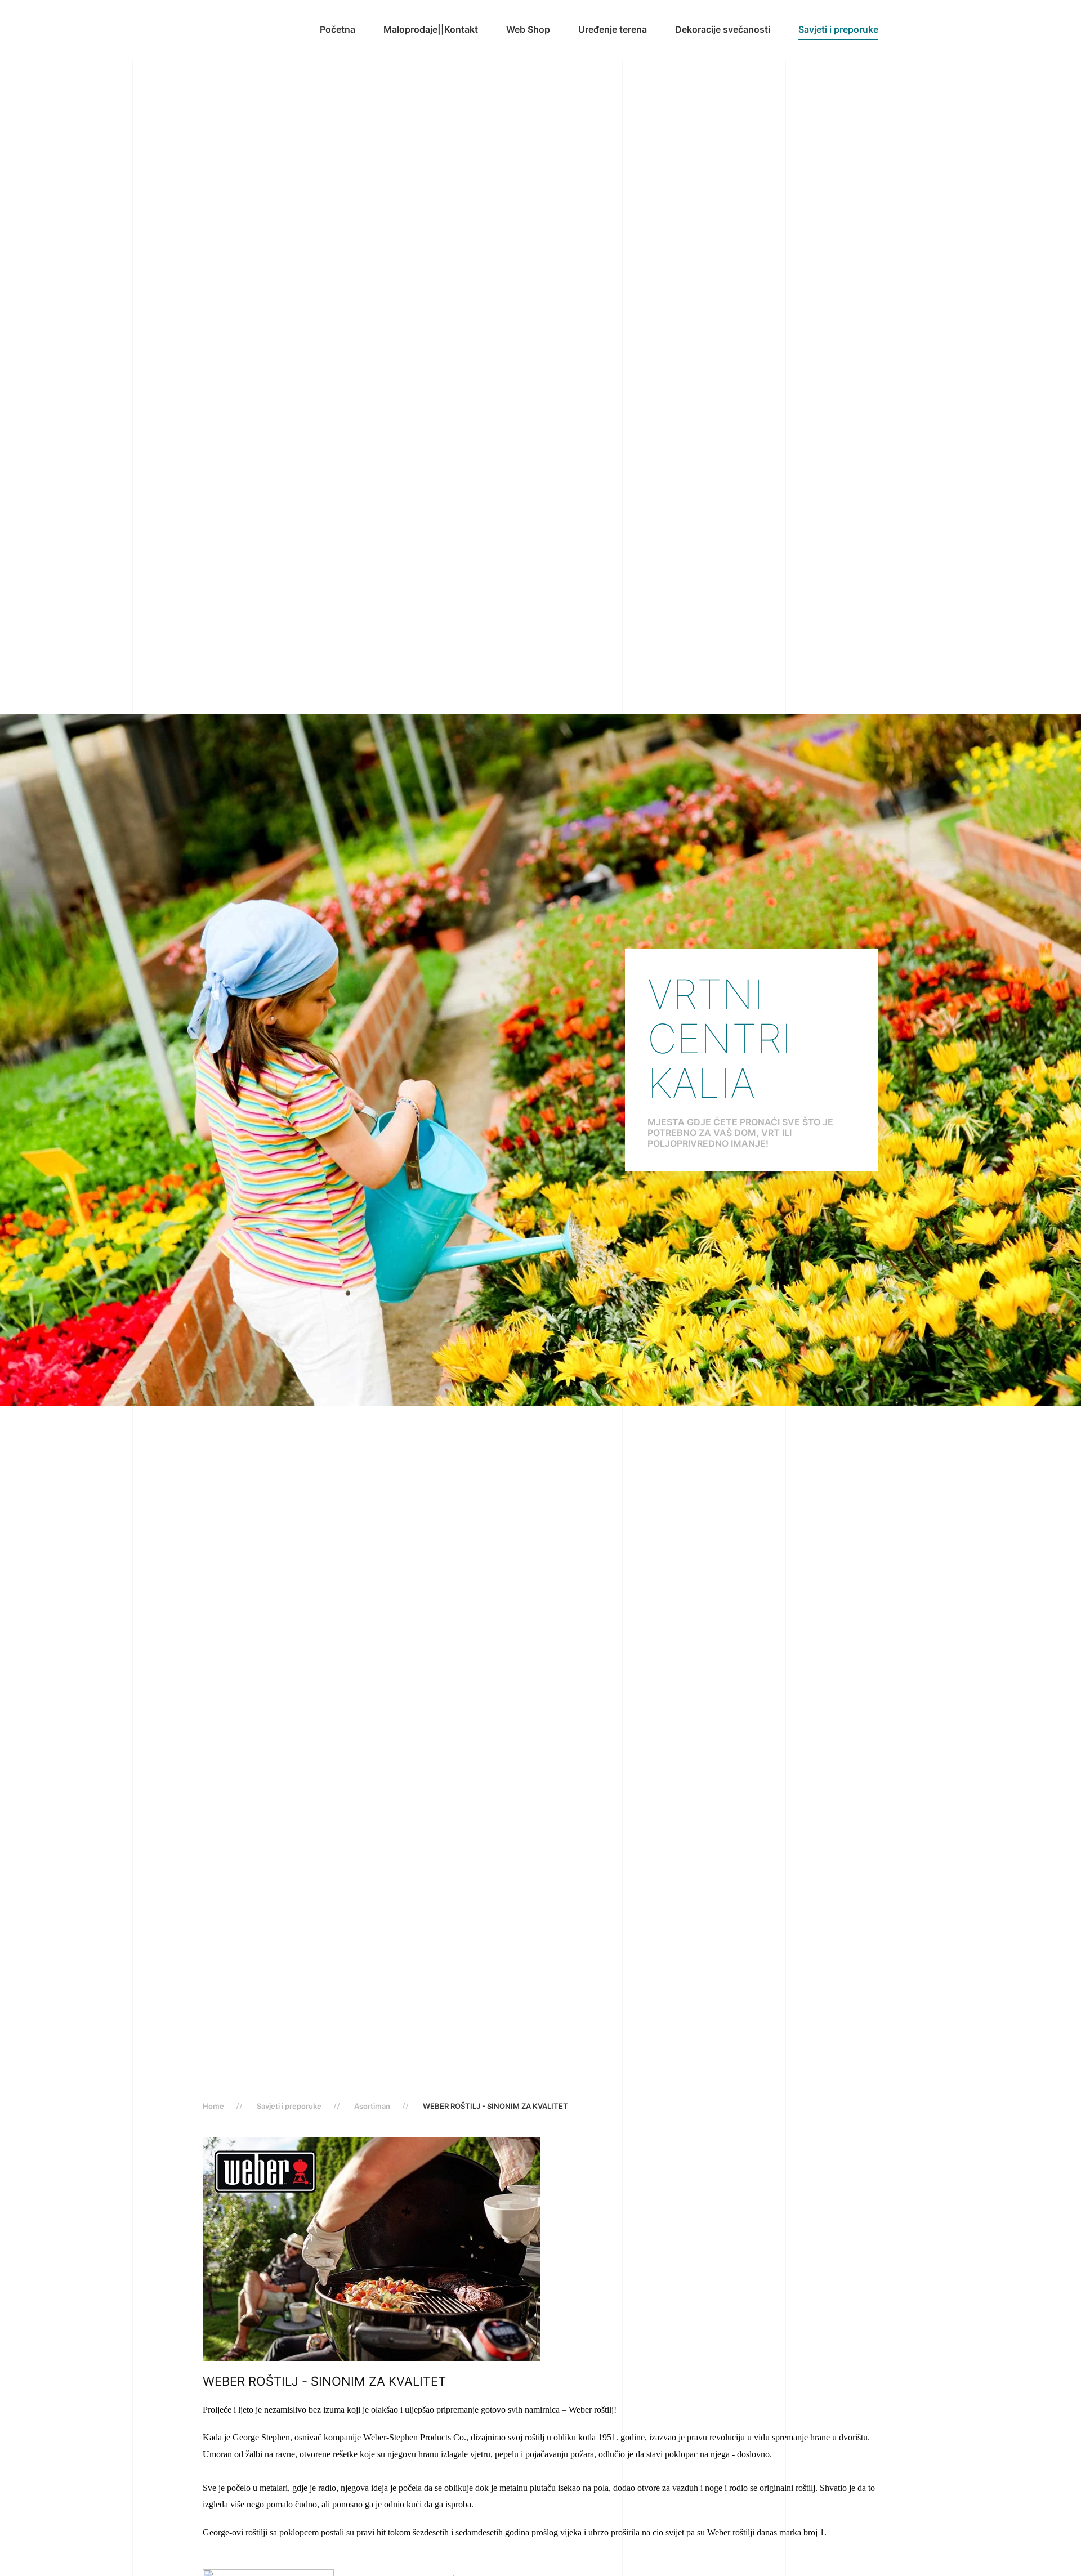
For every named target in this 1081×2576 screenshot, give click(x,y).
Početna (338, 29)
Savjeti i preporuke (838, 29)
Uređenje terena (613, 29)
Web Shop (528, 29)
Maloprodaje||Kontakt (431, 29)
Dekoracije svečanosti (723, 29)
